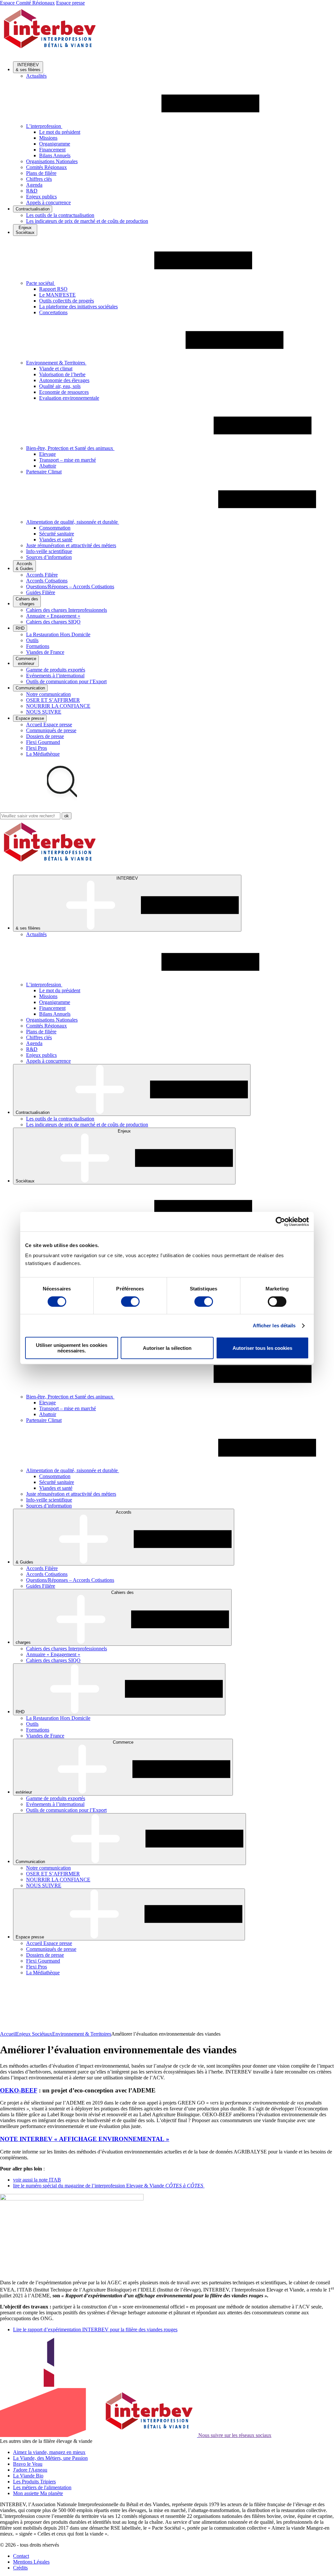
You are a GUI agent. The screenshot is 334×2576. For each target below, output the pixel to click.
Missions (48, 138)
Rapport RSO (53, 289)
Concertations (53, 312)
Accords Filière (42, 575)
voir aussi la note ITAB (37, 2180)
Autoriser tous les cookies (262, 1348)
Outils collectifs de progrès (67, 301)
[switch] (130, 1302)
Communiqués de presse (51, 730)
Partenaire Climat (44, 472)
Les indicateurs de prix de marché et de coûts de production (87, 221)
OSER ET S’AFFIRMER (53, 700)
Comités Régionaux (46, 167)
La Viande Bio (28, 2476)
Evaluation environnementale (69, 398)
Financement (52, 150)
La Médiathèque (43, 754)
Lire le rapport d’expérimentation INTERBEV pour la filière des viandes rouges (95, 2329)
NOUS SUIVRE (44, 712)
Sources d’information (49, 557)
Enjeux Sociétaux (34, 2034)
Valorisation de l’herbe (62, 374)
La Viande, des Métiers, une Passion (50, 2458)
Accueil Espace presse (49, 725)
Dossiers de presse (45, 736)
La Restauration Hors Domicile (58, 634)
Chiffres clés (39, 179)
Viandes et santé (56, 540)
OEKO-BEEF (19, 2090)
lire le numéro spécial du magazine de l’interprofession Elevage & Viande (109, 2186)
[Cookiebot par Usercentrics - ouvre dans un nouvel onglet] (280, 1222)
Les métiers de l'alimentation (42, 2487)
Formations (38, 646)
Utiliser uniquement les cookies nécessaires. (72, 1348)
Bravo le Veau (28, 2464)
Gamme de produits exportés (56, 670)
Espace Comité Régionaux (27, 3)
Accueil (8, 2034)
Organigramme (55, 144)
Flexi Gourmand (43, 742)
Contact (21, 2556)
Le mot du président (60, 132)
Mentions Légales (31, 2562)
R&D (32, 191)
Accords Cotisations (47, 581)
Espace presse (70, 3)
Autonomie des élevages (64, 380)
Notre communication (48, 694)
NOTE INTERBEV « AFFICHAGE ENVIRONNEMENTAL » (85, 2139)
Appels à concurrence (48, 202)
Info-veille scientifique (49, 551)
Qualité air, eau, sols (60, 386)
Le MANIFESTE (57, 295)
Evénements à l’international (55, 676)
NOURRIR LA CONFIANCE (58, 706)
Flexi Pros (37, 748)
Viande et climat (56, 369)
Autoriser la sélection (167, 1348)
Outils (32, 640)
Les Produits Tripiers (34, 2482)
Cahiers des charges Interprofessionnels (67, 610)
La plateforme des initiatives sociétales (78, 307)
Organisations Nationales (52, 161)
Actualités (36, 76)
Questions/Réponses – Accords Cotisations (70, 586)
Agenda (34, 185)
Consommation (55, 528)
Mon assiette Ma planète (38, 2493)
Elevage (47, 454)
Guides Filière (41, 592)
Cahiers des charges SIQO (53, 622)
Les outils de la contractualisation (60, 215)
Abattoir (48, 466)
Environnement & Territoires (82, 2034)
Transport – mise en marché (68, 460)
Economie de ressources (64, 392)
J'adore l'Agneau (30, 2470)
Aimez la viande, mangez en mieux (49, 2452)
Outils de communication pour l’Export (66, 681)
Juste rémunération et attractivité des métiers (71, 545)
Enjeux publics (41, 197)
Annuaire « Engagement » (53, 616)
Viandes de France (45, 652)
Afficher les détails (274, 1326)
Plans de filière (41, 173)
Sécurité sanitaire (57, 534)
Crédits (20, 2568)
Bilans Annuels (55, 155)
